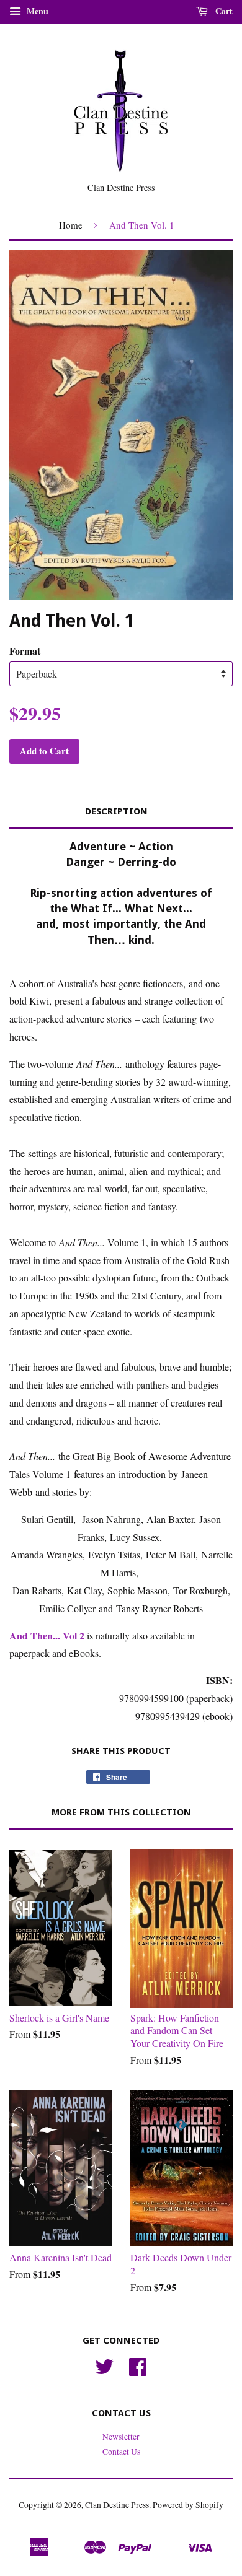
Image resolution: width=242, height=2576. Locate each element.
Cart (223, 11)
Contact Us (121, 2452)
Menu (36, 11)
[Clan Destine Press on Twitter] (104, 2371)
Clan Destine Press (117, 2505)
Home (71, 225)
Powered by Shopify (188, 2505)
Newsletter (121, 2437)
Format (25, 651)
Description (116, 811)
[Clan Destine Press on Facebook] (138, 2371)
